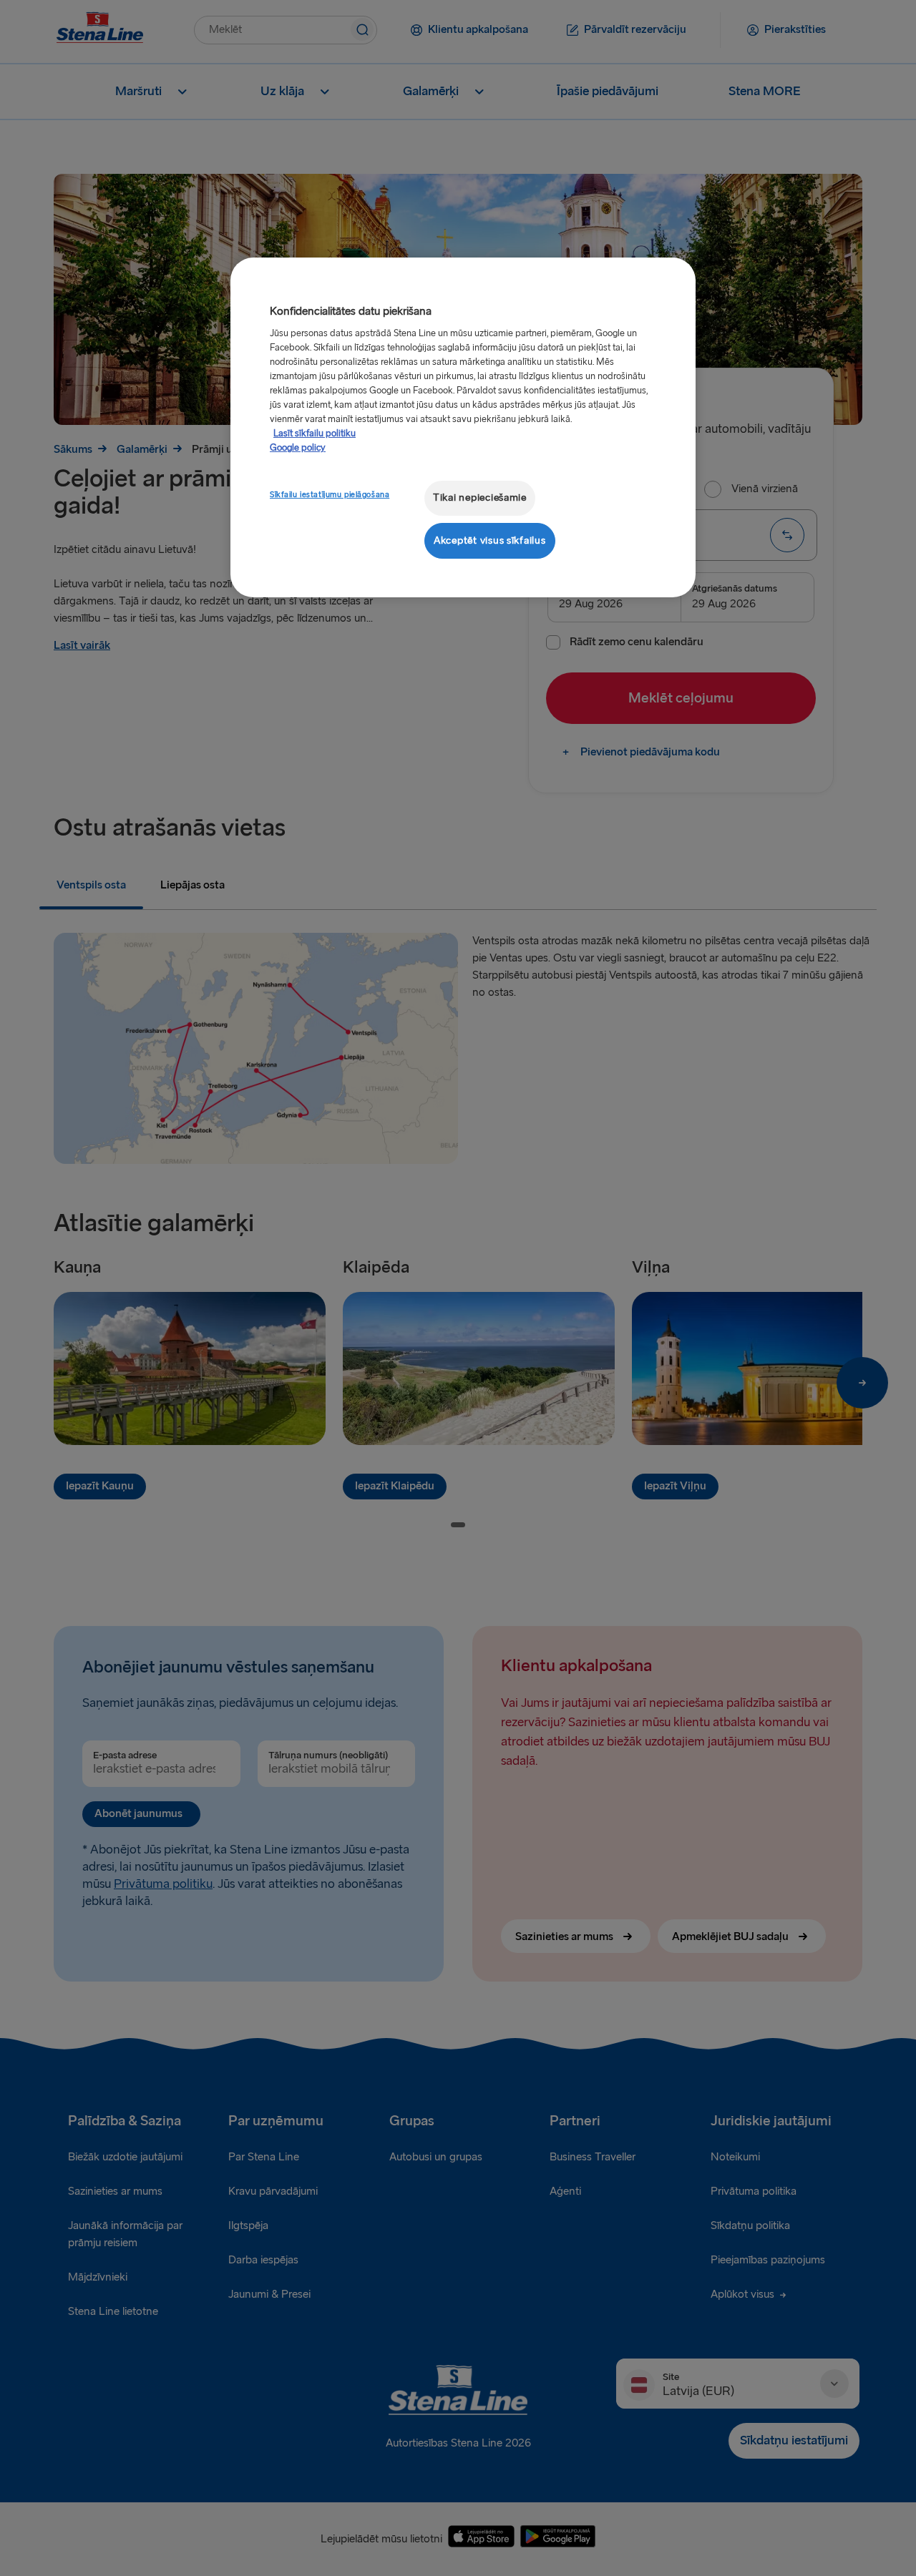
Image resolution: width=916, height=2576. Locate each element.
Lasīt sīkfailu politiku (315, 434)
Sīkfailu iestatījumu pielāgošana (330, 495)
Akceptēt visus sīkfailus (490, 540)
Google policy (298, 448)
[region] (463, 427)
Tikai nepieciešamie (480, 498)
